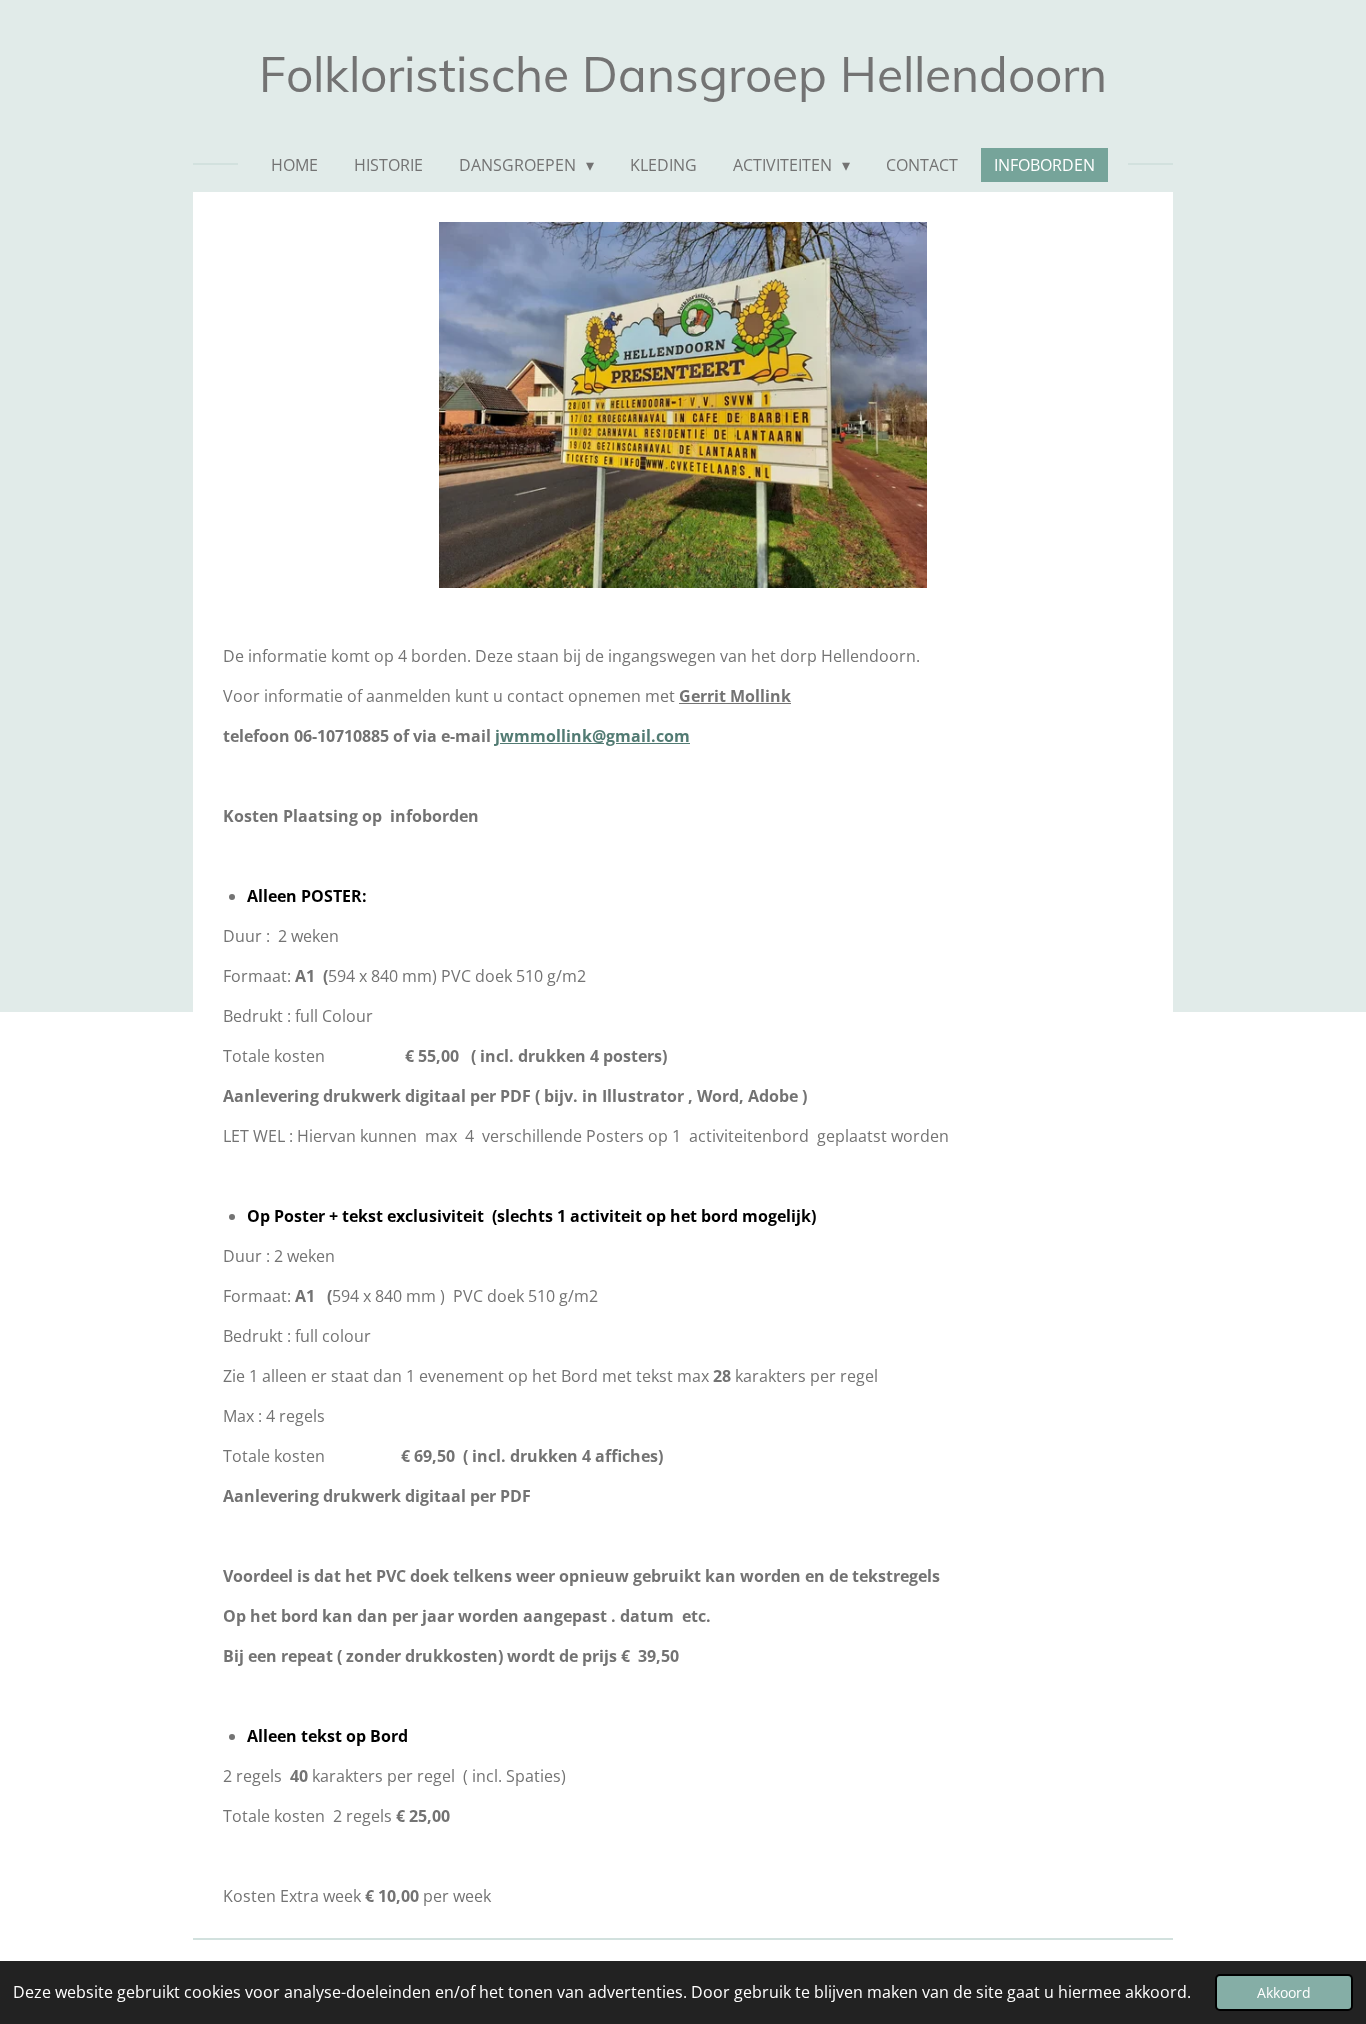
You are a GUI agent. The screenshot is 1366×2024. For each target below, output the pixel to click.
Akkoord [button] (1284, 1992)
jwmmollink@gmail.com (592, 736)
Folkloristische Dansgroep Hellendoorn (683, 74)
